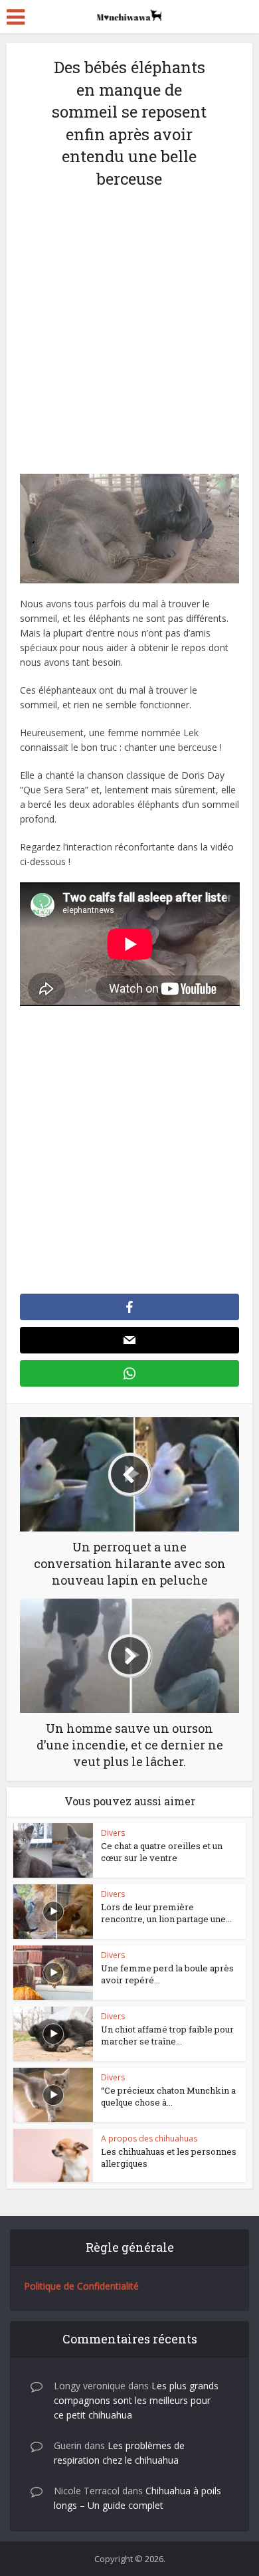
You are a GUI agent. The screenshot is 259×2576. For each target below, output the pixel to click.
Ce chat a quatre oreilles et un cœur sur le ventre (162, 1852)
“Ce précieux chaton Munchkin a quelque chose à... (168, 2096)
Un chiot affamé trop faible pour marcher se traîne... (167, 2035)
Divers (113, 1833)
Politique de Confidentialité (81, 2286)
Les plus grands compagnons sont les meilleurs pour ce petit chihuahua (136, 2400)
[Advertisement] (129, 339)
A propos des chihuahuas (149, 2138)
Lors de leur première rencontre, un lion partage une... (166, 1913)
